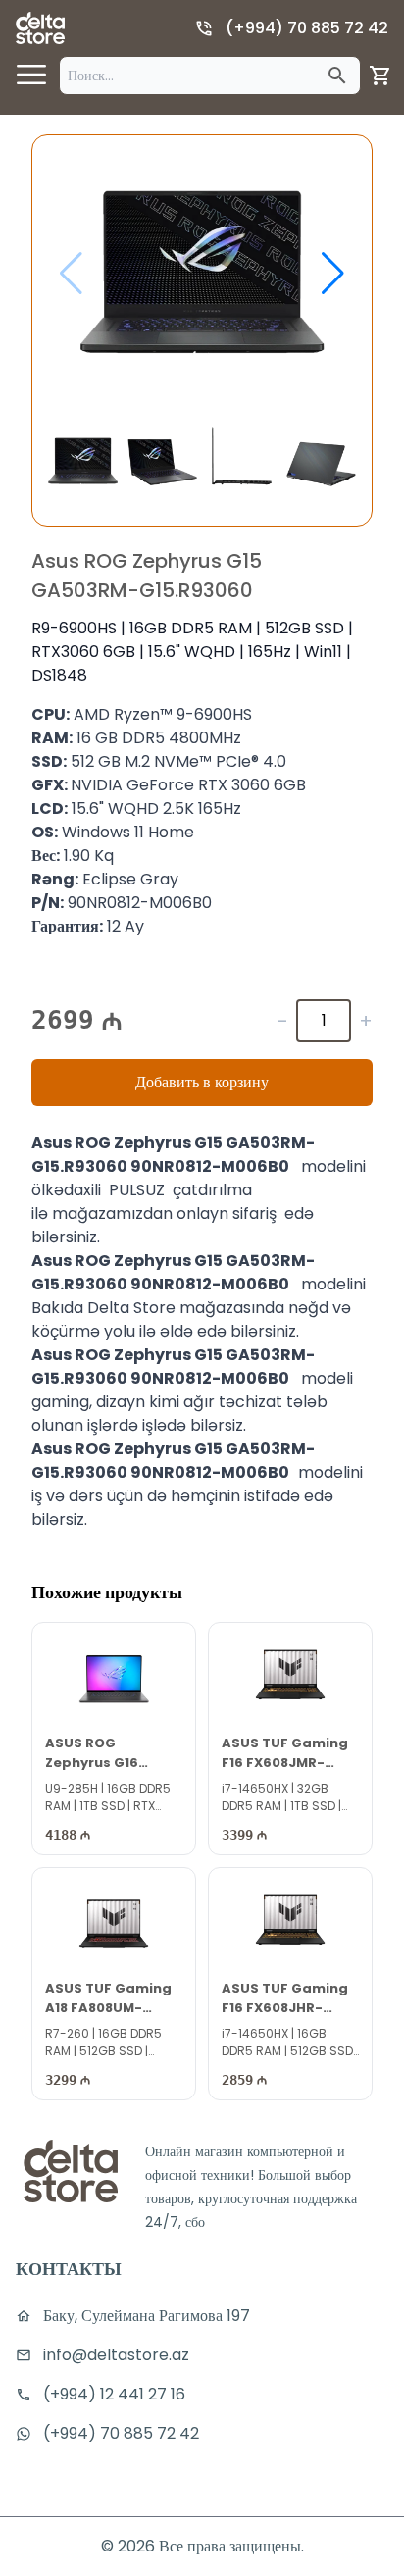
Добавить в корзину (202, 1082)
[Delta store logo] (40, 28)
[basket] (380, 76)
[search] (337, 76)
